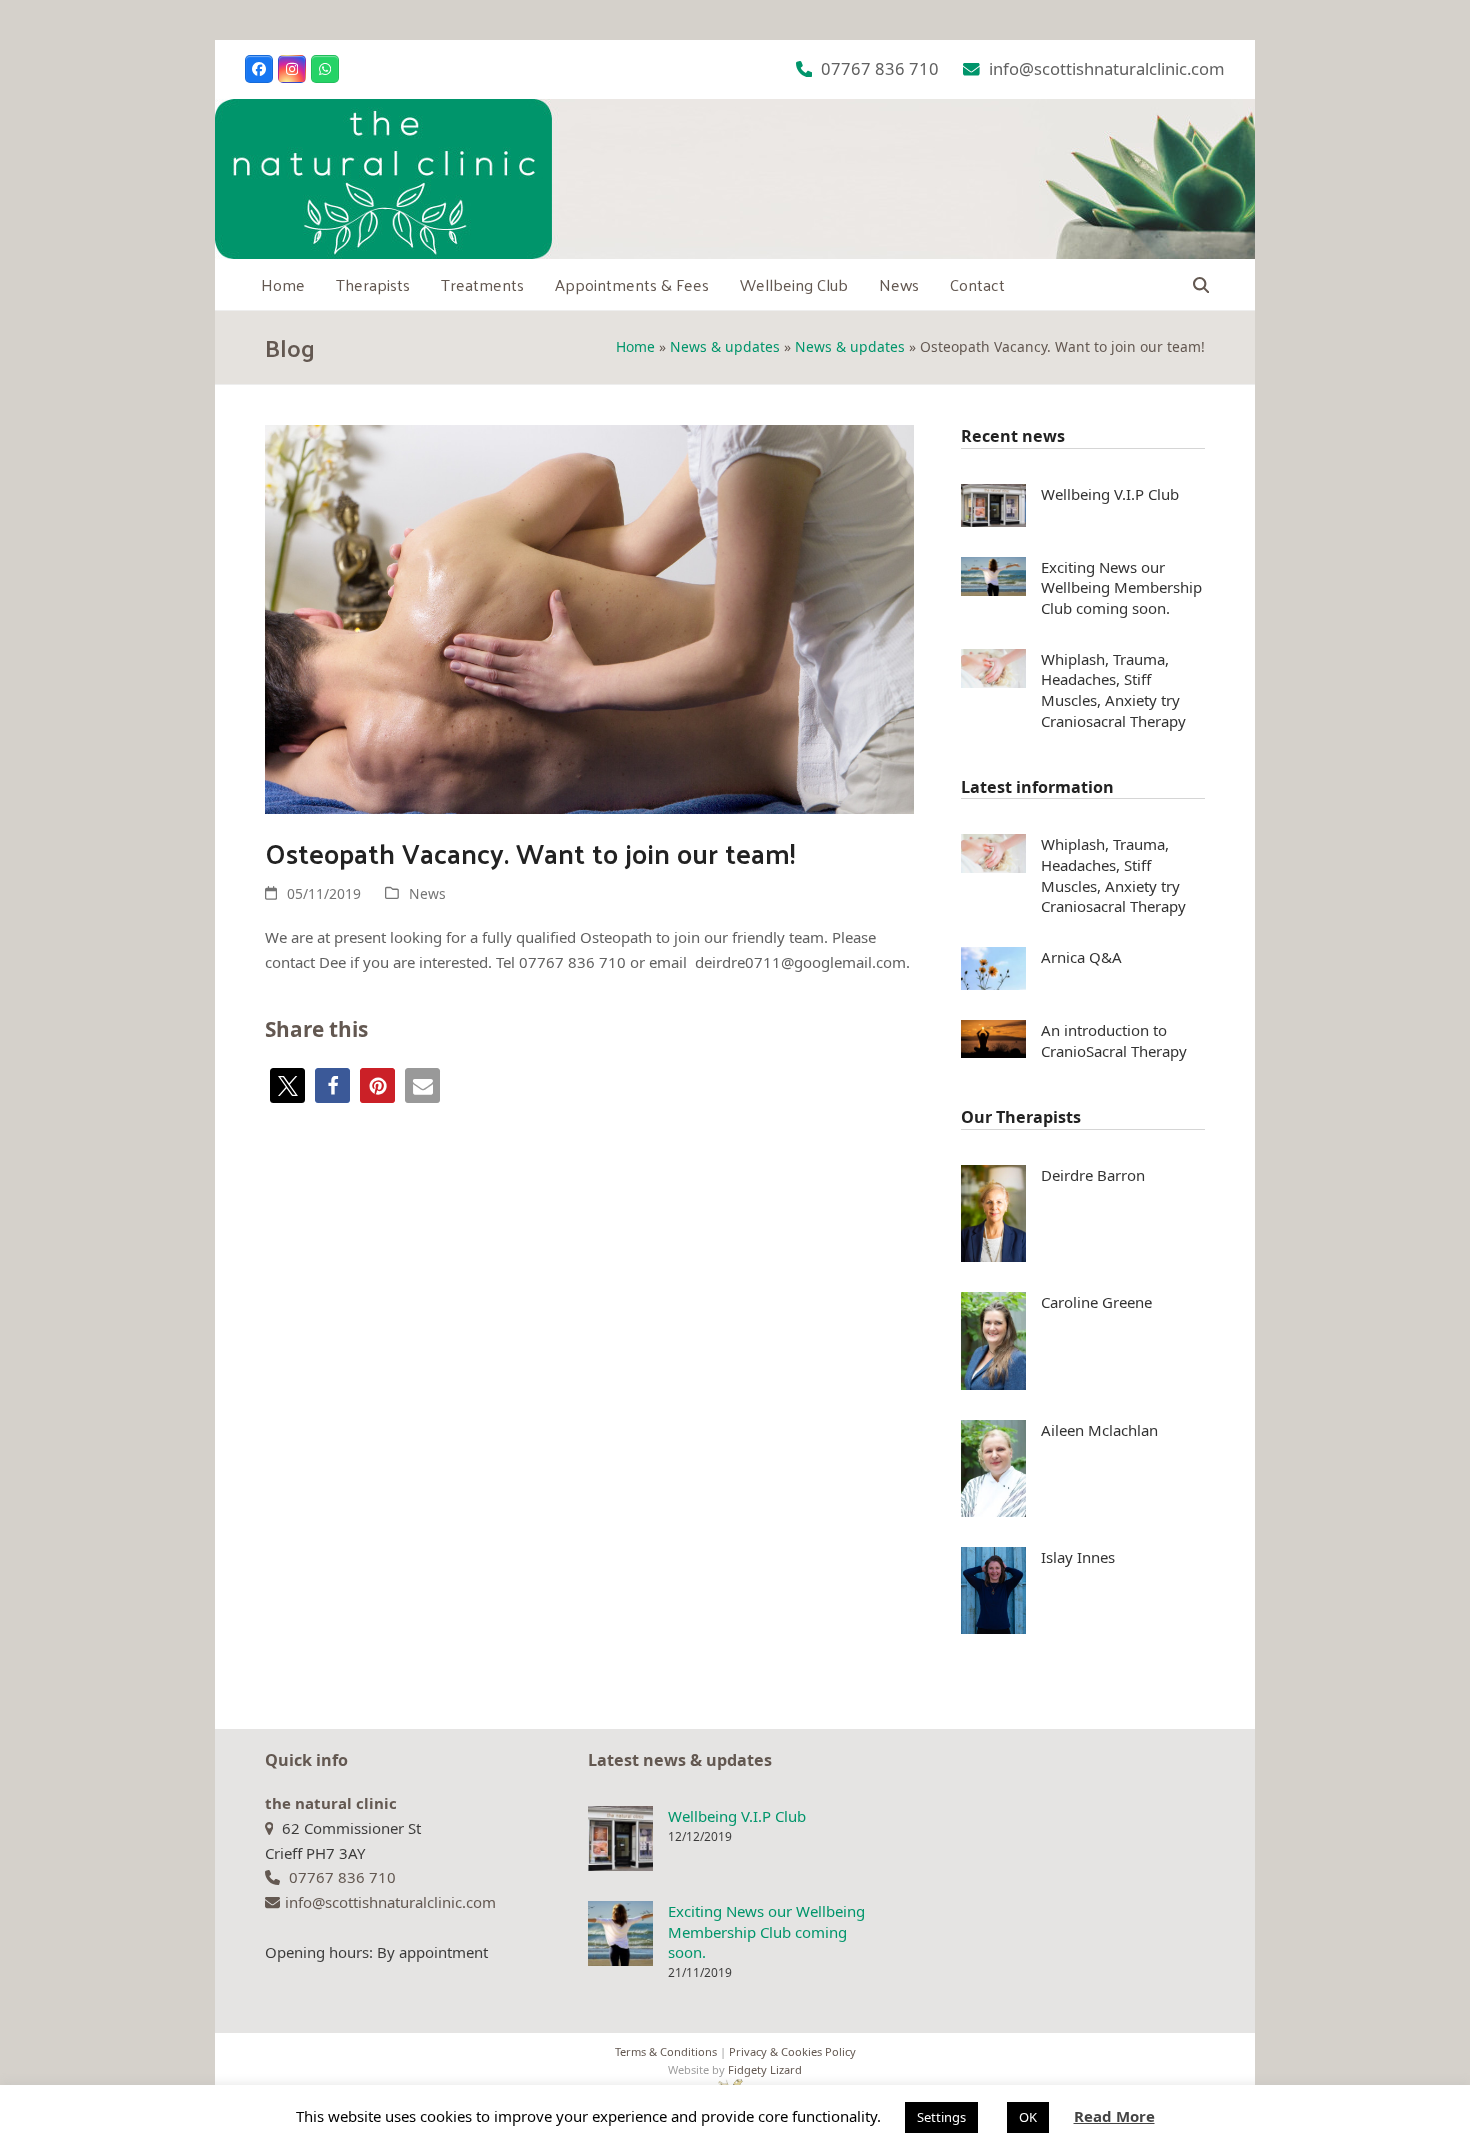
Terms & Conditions (666, 2051)
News (427, 893)
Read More (1114, 2116)
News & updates (725, 346)
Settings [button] (941, 2117)
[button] (1201, 285)
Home (635, 346)
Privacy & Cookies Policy (792, 2051)
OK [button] (1028, 2117)
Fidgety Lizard (765, 2069)
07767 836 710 (880, 68)
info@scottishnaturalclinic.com (1107, 68)
